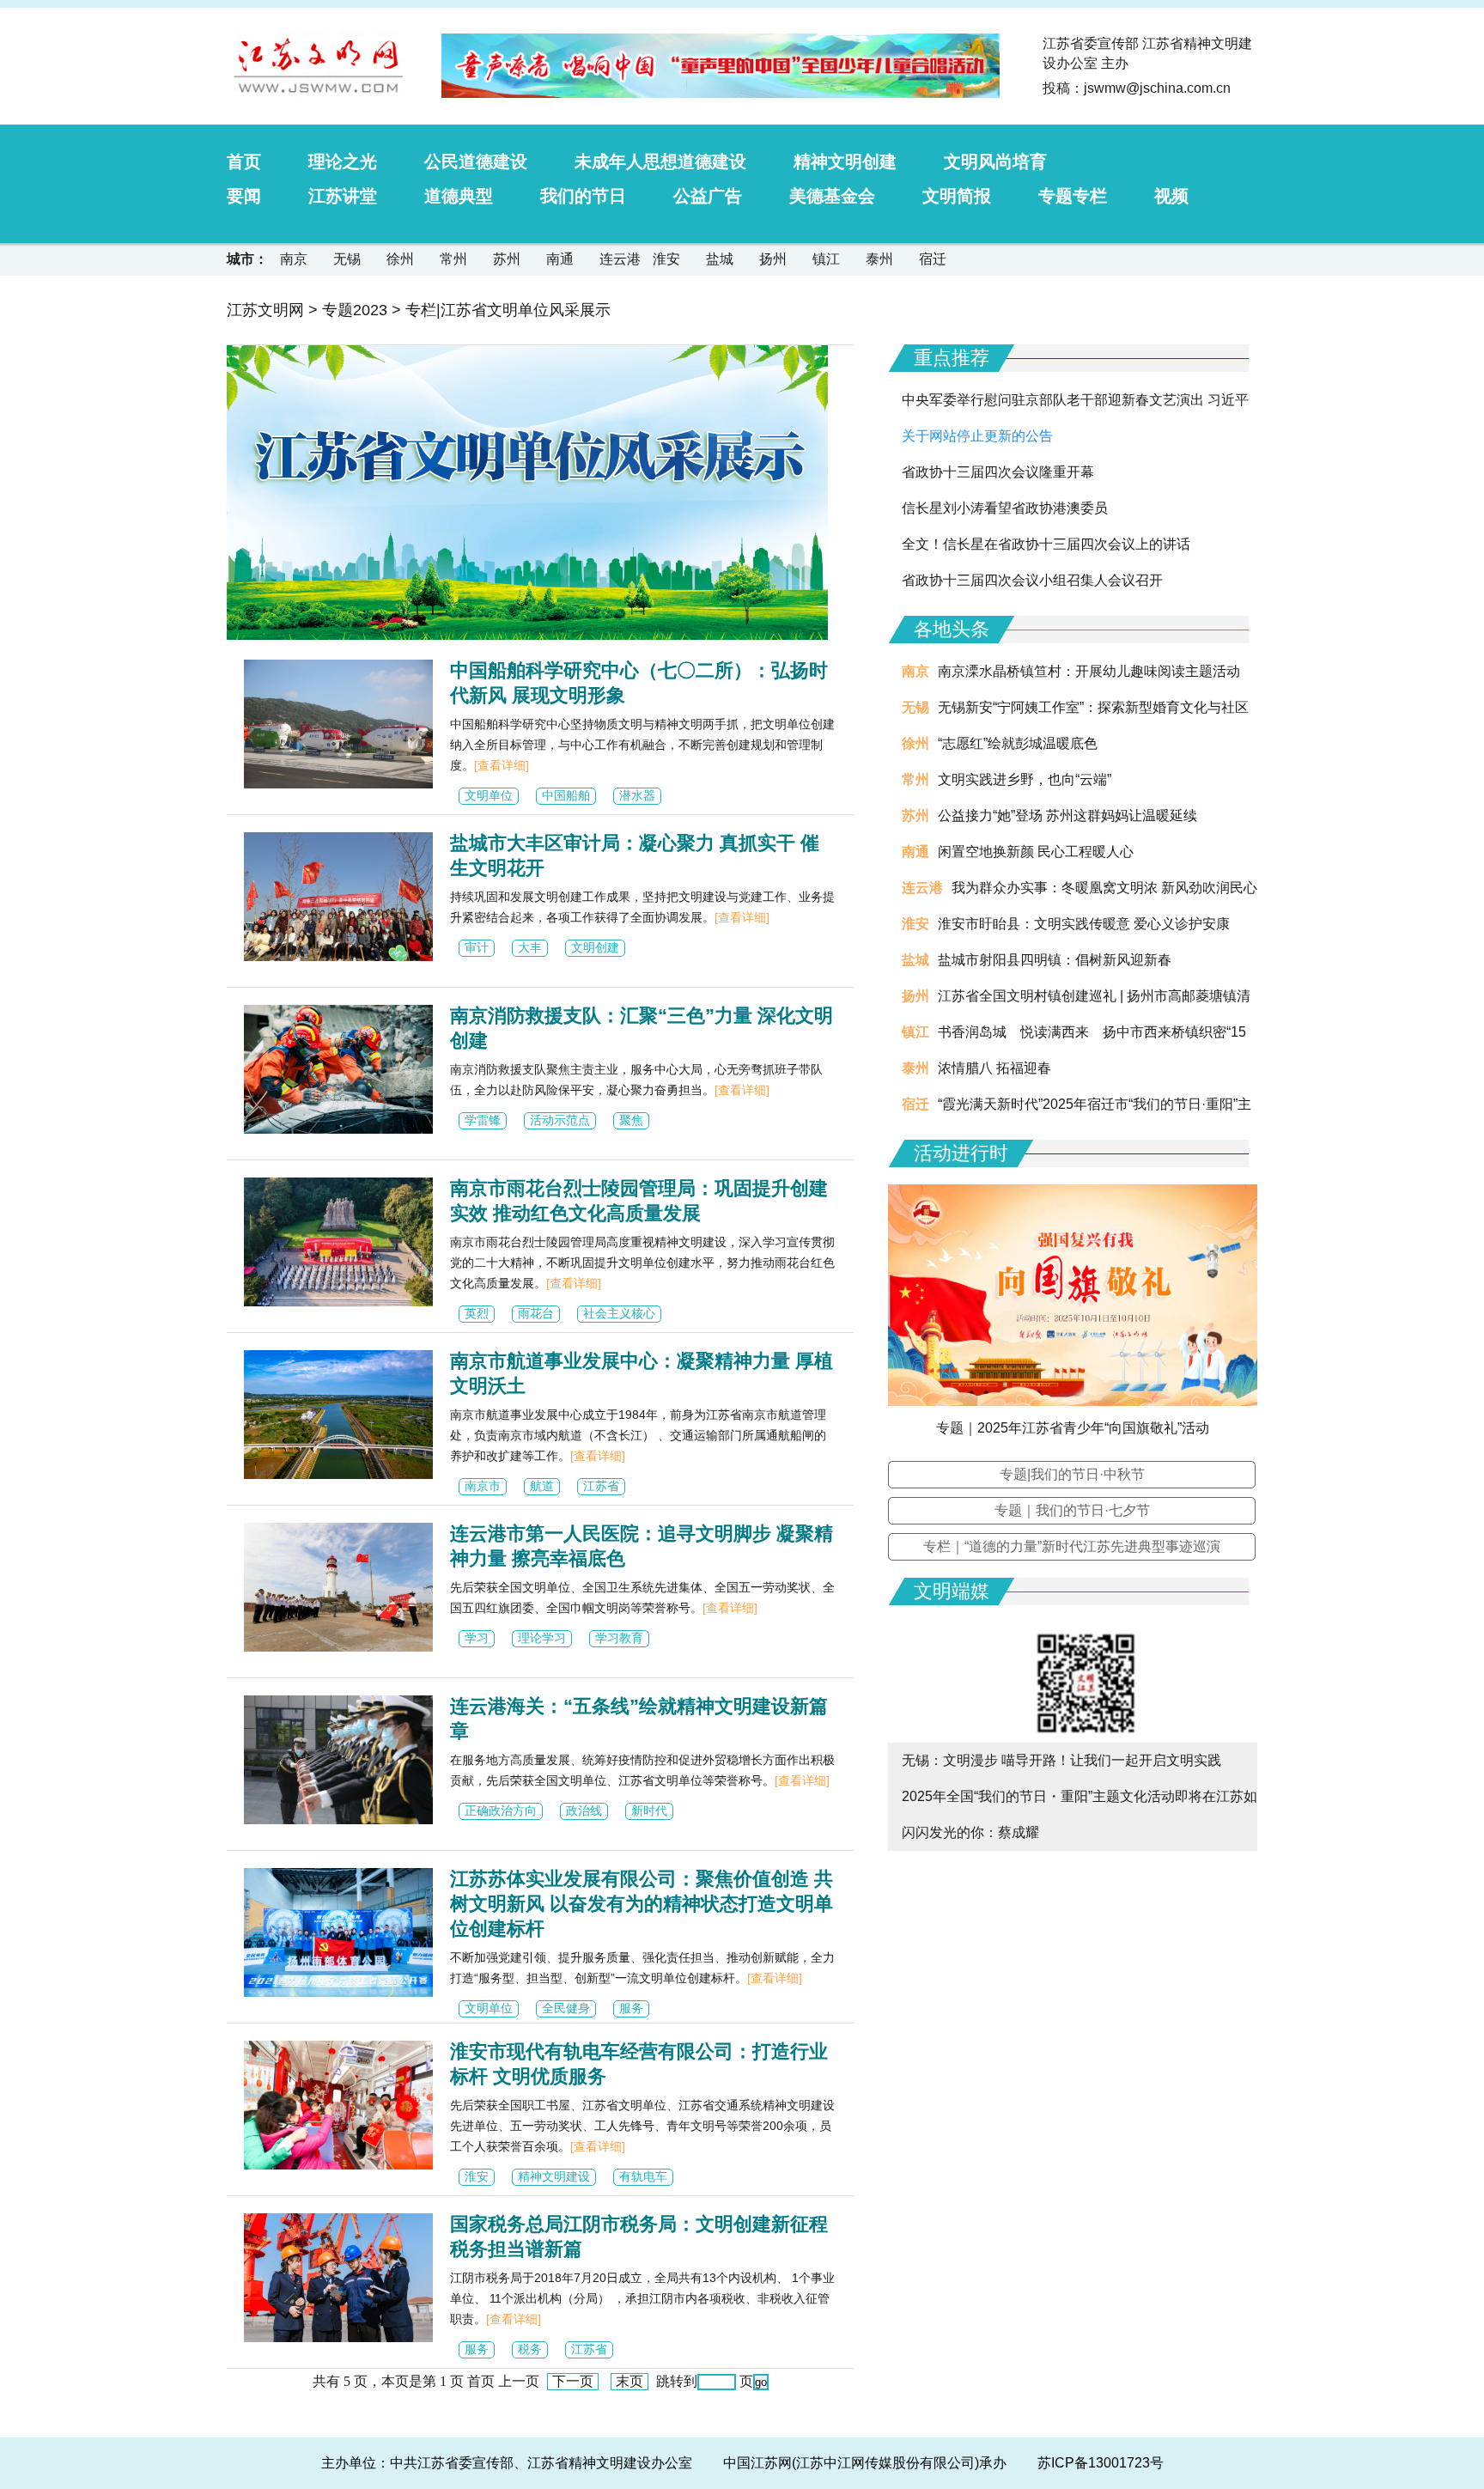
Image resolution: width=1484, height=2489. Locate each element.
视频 (1171, 196)
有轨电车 (643, 2176)
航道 (542, 1486)
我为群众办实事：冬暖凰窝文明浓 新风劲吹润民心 (1104, 888)
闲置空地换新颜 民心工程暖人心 (1036, 852)
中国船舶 (566, 795)
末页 (629, 2381)
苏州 (507, 259)
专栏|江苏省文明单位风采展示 (508, 310)
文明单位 (489, 795)
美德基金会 (832, 196)
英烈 (477, 1313)
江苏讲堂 (343, 196)
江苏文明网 (265, 310)
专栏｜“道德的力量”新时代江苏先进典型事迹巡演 (1072, 1546)
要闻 (244, 196)
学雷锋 (483, 1120)
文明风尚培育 (995, 161)
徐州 (400, 259)
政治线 (584, 1810)
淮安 (666, 259)
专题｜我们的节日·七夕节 (1072, 1510)
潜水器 (637, 795)
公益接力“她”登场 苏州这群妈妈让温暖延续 (1067, 815)
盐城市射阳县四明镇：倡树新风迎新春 (1055, 960)
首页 (244, 161)
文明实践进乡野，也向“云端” (1025, 779)
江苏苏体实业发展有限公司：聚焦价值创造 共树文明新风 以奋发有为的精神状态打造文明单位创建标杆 (642, 1904)
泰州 (879, 259)
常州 (453, 259)
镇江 (826, 259)
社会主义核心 (619, 1313)
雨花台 (536, 1313)
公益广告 (708, 196)
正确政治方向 (501, 1810)
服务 (631, 2008)
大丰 (530, 947)
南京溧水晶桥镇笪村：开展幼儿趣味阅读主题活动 (1089, 671)
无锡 (347, 259)
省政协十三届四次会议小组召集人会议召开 (1032, 580)
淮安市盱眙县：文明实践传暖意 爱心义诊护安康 (1084, 924)
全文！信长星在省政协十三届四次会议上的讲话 (1046, 544)
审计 (477, 947)
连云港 (620, 259)
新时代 (649, 1810)
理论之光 (343, 161)
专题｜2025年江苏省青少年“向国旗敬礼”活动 (1073, 1428)
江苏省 (601, 1486)
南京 (294, 259)
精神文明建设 (554, 2176)
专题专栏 (1073, 196)
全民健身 (566, 2008)
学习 (477, 1638)
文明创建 (595, 947)
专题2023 (355, 310)
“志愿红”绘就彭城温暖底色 (1018, 743)
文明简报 (957, 196)
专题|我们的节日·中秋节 (1072, 1474)
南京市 (483, 1486)
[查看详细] (502, 765)
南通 (560, 259)
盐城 (720, 259)
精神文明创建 (845, 161)
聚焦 (631, 1120)
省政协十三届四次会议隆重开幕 (998, 472)
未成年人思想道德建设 (660, 161)
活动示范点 (560, 1120)
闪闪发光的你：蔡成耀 (970, 1832)
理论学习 (542, 1638)
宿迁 (933, 259)
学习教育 (619, 1638)
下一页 (573, 2381)
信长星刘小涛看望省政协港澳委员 (1005, 508)
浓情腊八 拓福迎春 (994, 1068)
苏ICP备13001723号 (1101, 2463)
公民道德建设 (476, 161)
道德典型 (459, 196)
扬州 (773, 259)
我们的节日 (583, 196)
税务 (530, 2349)
